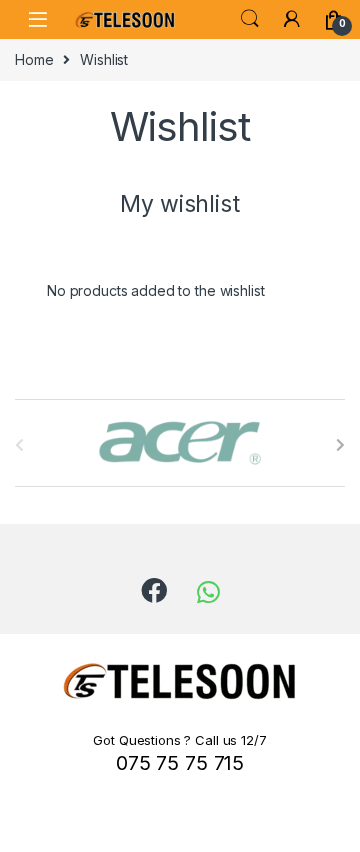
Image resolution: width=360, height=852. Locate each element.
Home (34, 59)
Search (250, 19)
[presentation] (340, 445)
